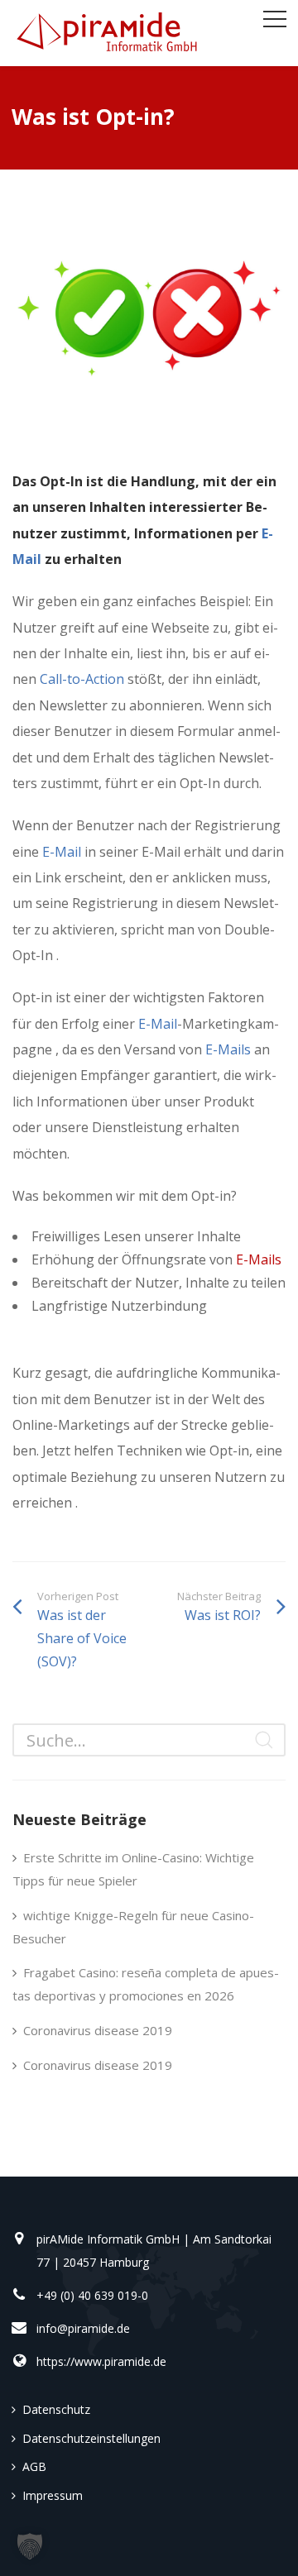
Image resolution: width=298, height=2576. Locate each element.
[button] (30, 2546)
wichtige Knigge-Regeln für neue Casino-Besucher (133, 1927)
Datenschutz (56, 2409)
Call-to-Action (80, 679)
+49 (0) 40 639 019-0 (92, 2295)
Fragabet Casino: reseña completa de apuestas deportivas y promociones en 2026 (146, 1984)
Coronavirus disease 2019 (98, 2030)
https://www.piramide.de (101, 2361)
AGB (34, 2466)
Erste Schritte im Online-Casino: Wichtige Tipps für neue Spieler (133, 1869)
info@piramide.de (83, 2328)
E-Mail (62, 852)
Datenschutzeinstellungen (91, 2438)
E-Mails (228, 1049)
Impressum (53, 2495)
